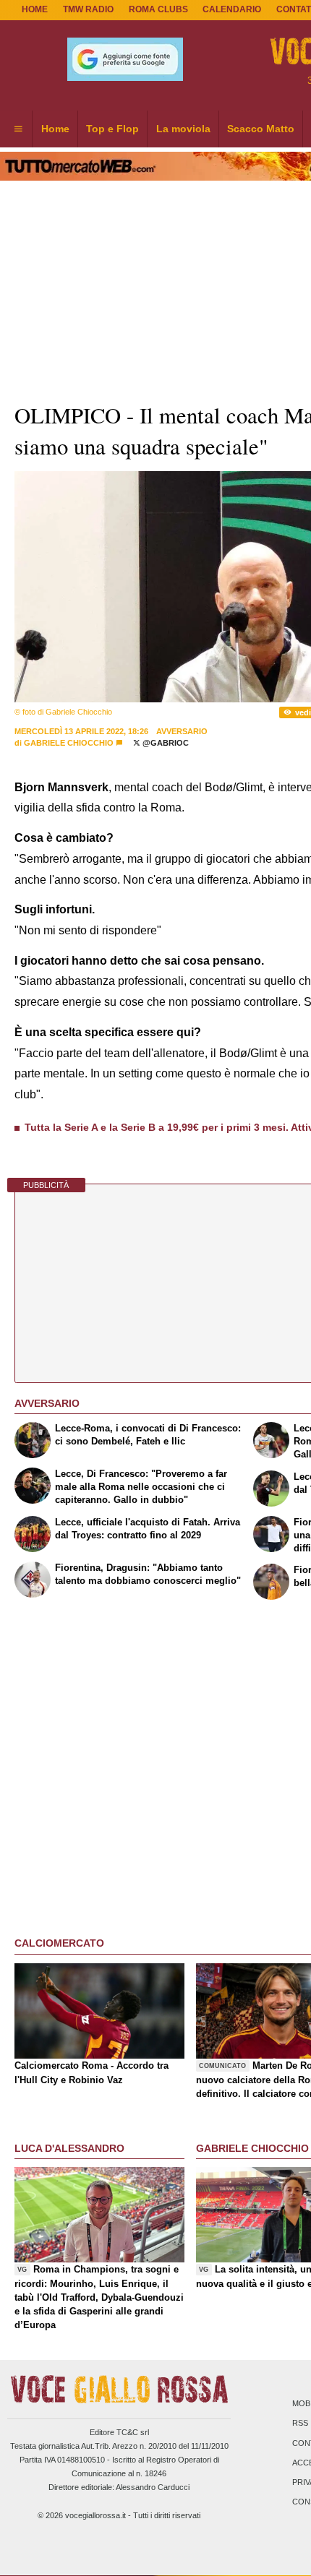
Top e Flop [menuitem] (112, 129)
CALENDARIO (232, 9)
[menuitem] (18, 129)
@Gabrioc (165, 743)
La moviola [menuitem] (183, 129)
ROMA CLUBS (158, 9)
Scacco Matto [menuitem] (261, 129)
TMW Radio (88, 9)
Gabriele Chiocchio (69, 743)
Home (35, 9)
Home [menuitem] (55, 129)
